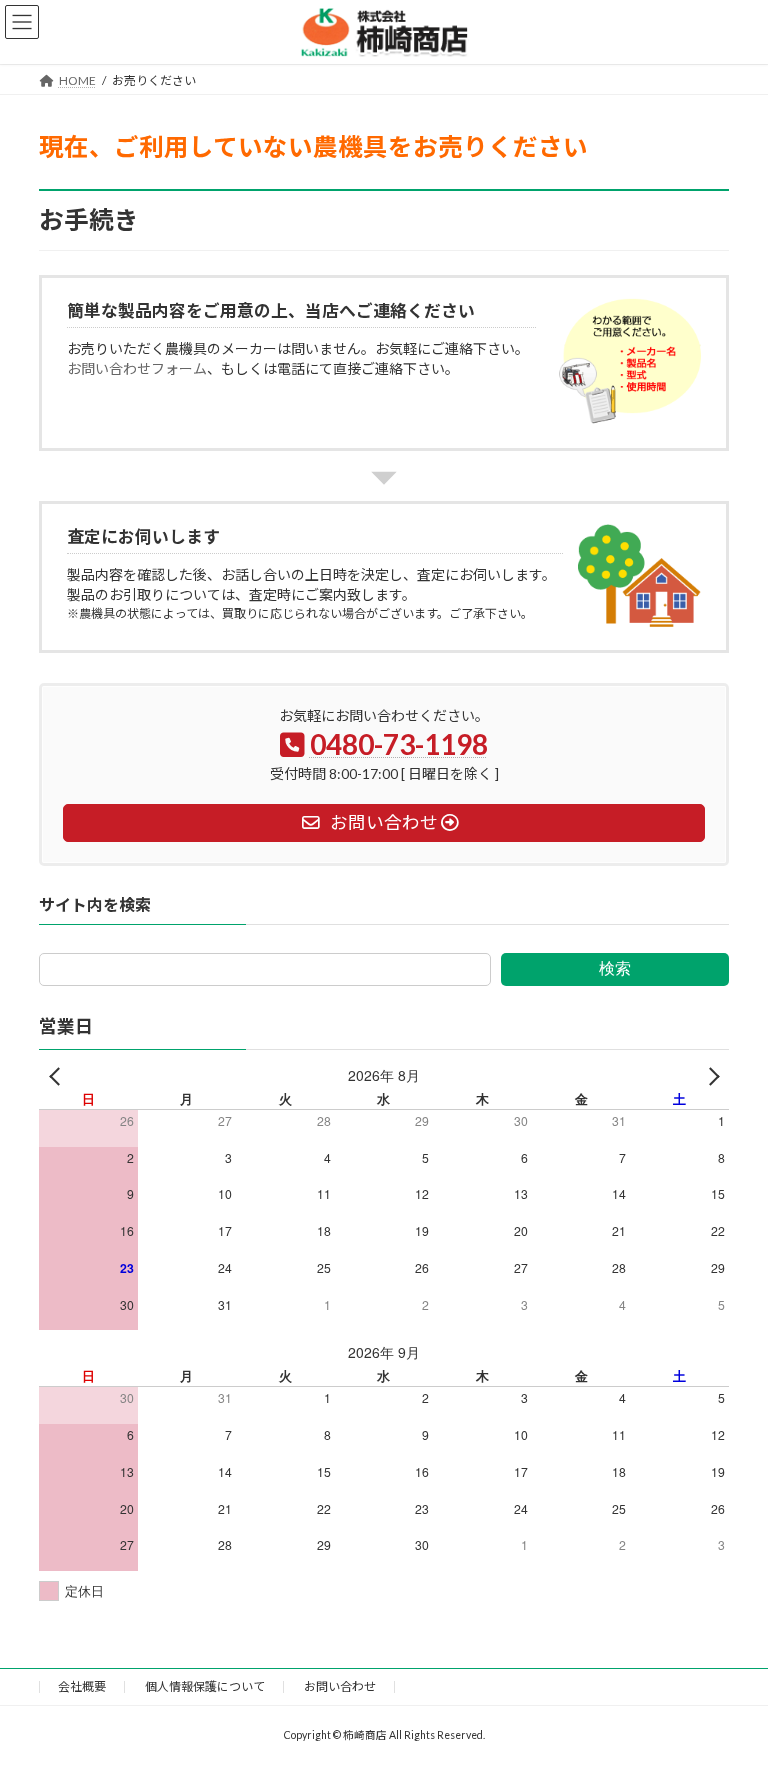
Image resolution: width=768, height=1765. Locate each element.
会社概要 (82, 1686)
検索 (615, 969)
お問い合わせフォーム (137, 368)
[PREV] (58, 1075)
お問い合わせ (340, 1686)
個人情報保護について (205, 1686)
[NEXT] (710, 1075)
